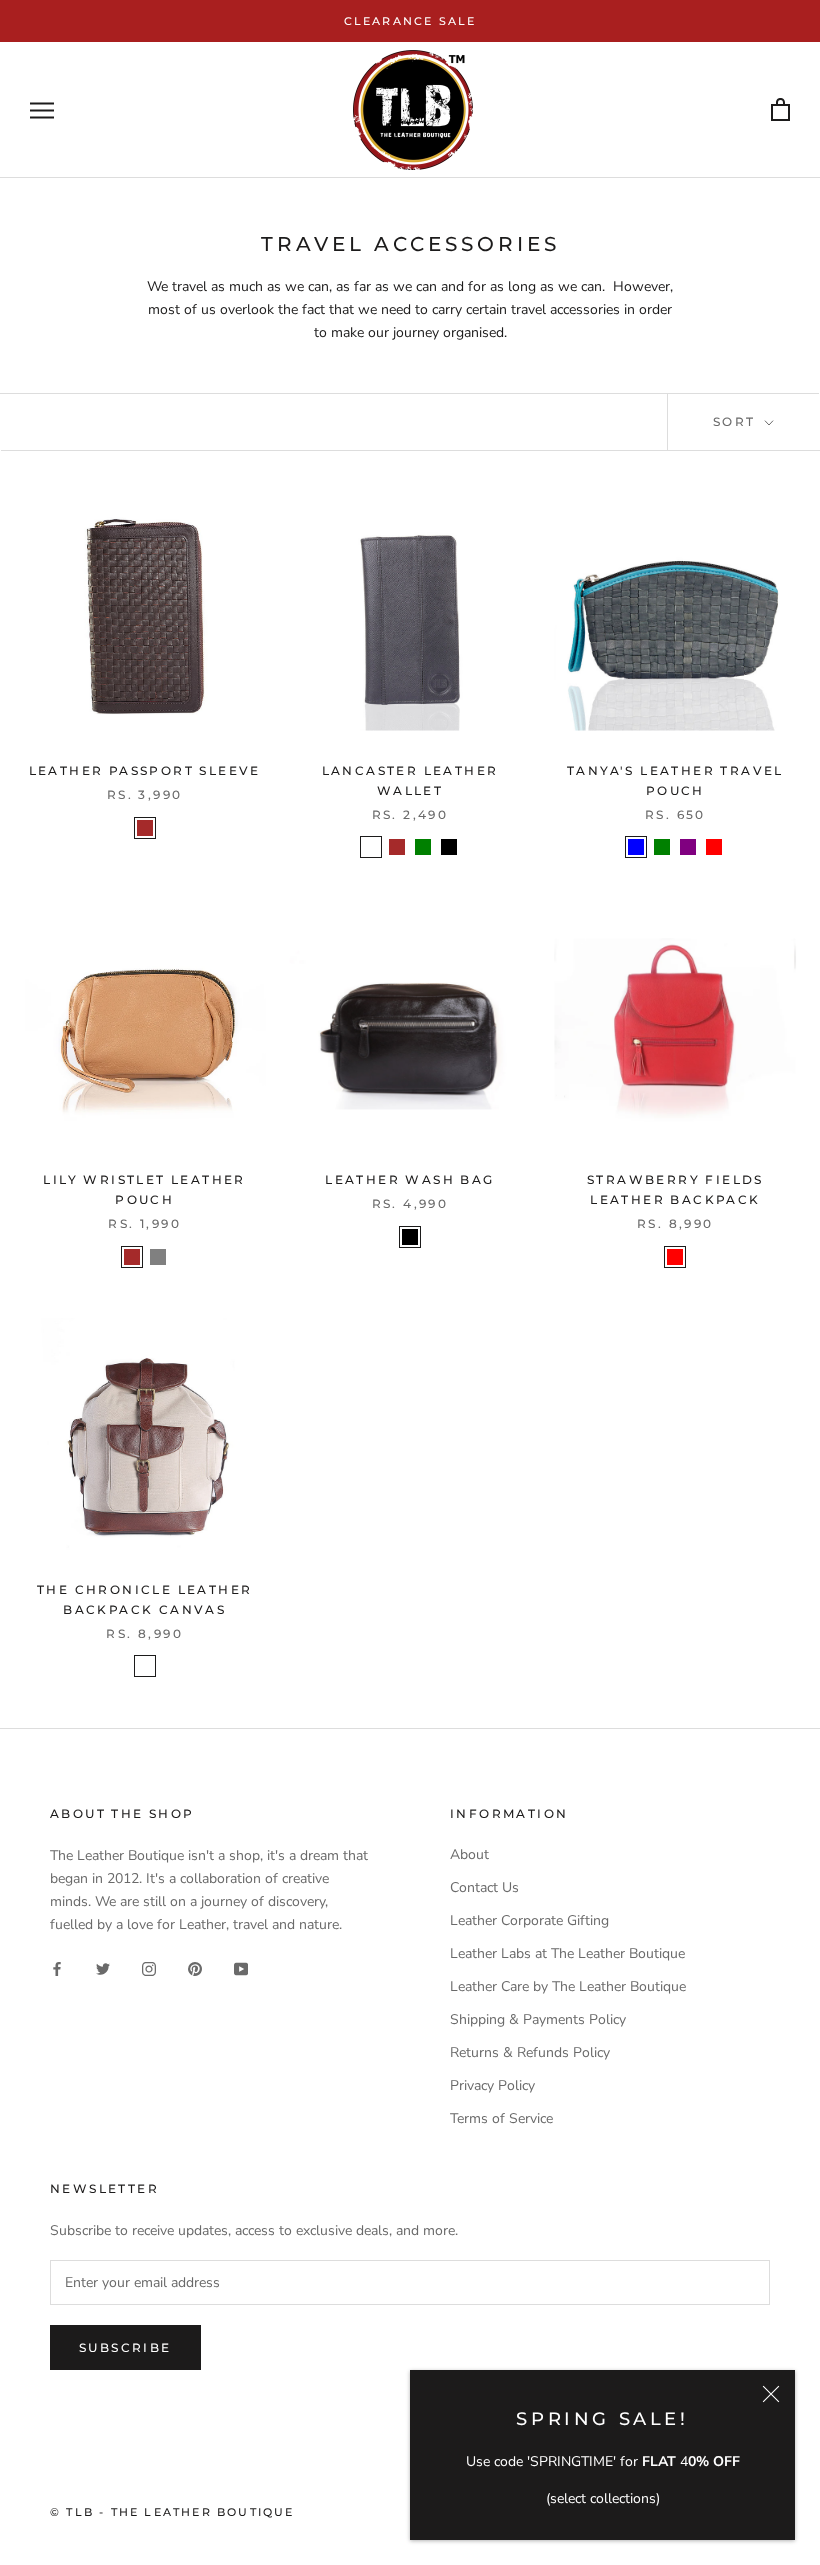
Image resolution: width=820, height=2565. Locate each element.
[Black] (449, 847)
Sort (737, 421)
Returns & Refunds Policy (530, 2052)
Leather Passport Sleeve (145, 770)
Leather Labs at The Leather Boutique (567, 1953)
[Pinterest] (195, 1967)
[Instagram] (149, 1967)
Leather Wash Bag (409, 1179)
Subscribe (125, 2347)
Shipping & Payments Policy (538, 2019)
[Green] (423, 847)
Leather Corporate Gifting (529, 1920)
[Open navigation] (42, 110)
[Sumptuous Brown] (145, 1666)
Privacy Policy (492, 2085)
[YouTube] (241, 1967)
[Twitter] (103, 1967)
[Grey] (158, 1257)
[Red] (714, 847)
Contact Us (484, 1887)
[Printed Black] (371, 847)
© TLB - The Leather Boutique (172, 2512)
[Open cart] (780, 110)
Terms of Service (501, 2118)
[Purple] (688, 847)
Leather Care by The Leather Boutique (568, 1986)
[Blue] (636, 847)
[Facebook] (57, 1967)
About (469, 1854)
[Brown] (145, 828)
